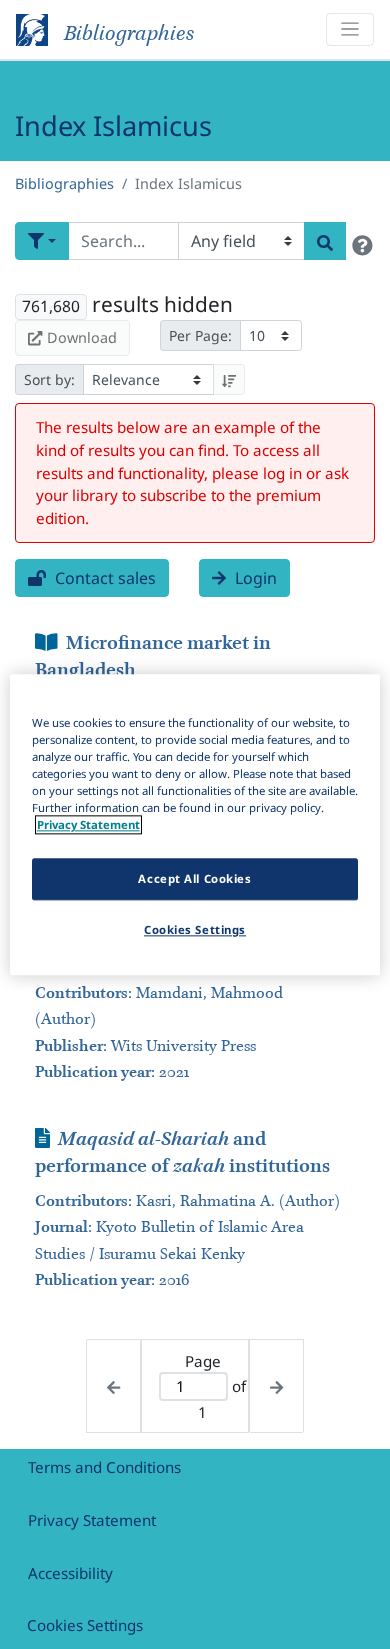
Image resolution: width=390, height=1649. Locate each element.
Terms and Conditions (104, 1467)
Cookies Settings (85, 1625)
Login (254, 578)
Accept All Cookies (194, 878)
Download (82, 337)
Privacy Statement (92, 1520)
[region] (195, 824)
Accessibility (70, 1573)
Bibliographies (64, 183)
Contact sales (103, 578)
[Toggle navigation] (350, 29)
